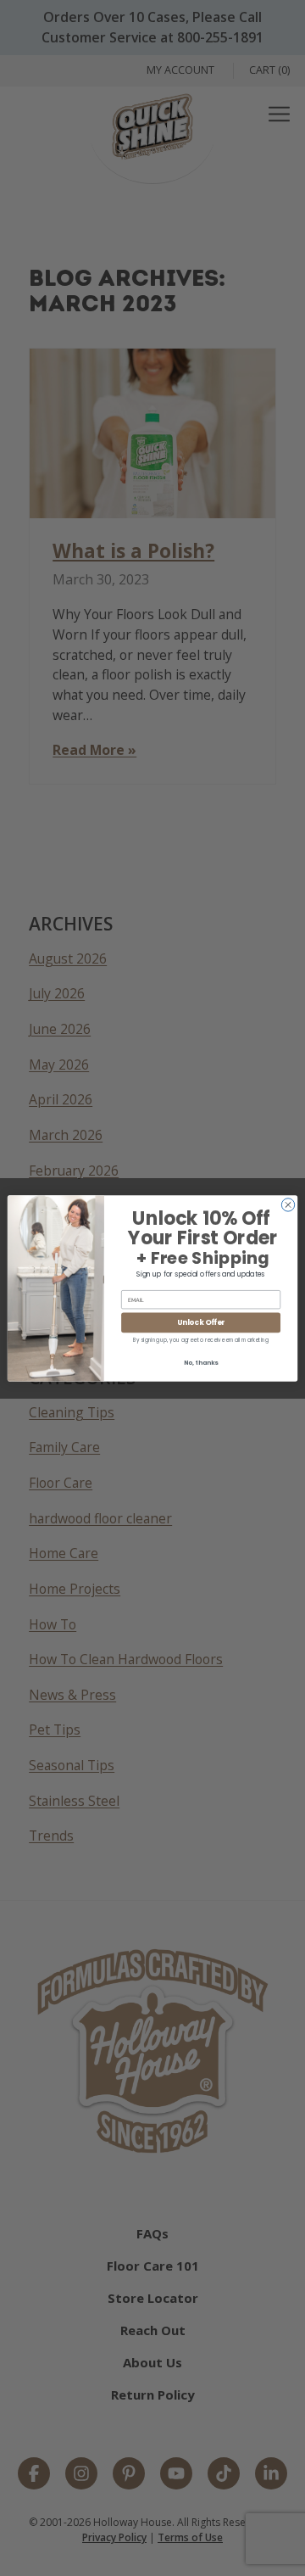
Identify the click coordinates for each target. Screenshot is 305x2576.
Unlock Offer (201, 1322)
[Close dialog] (288, 1204)
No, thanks (201, 1362)
